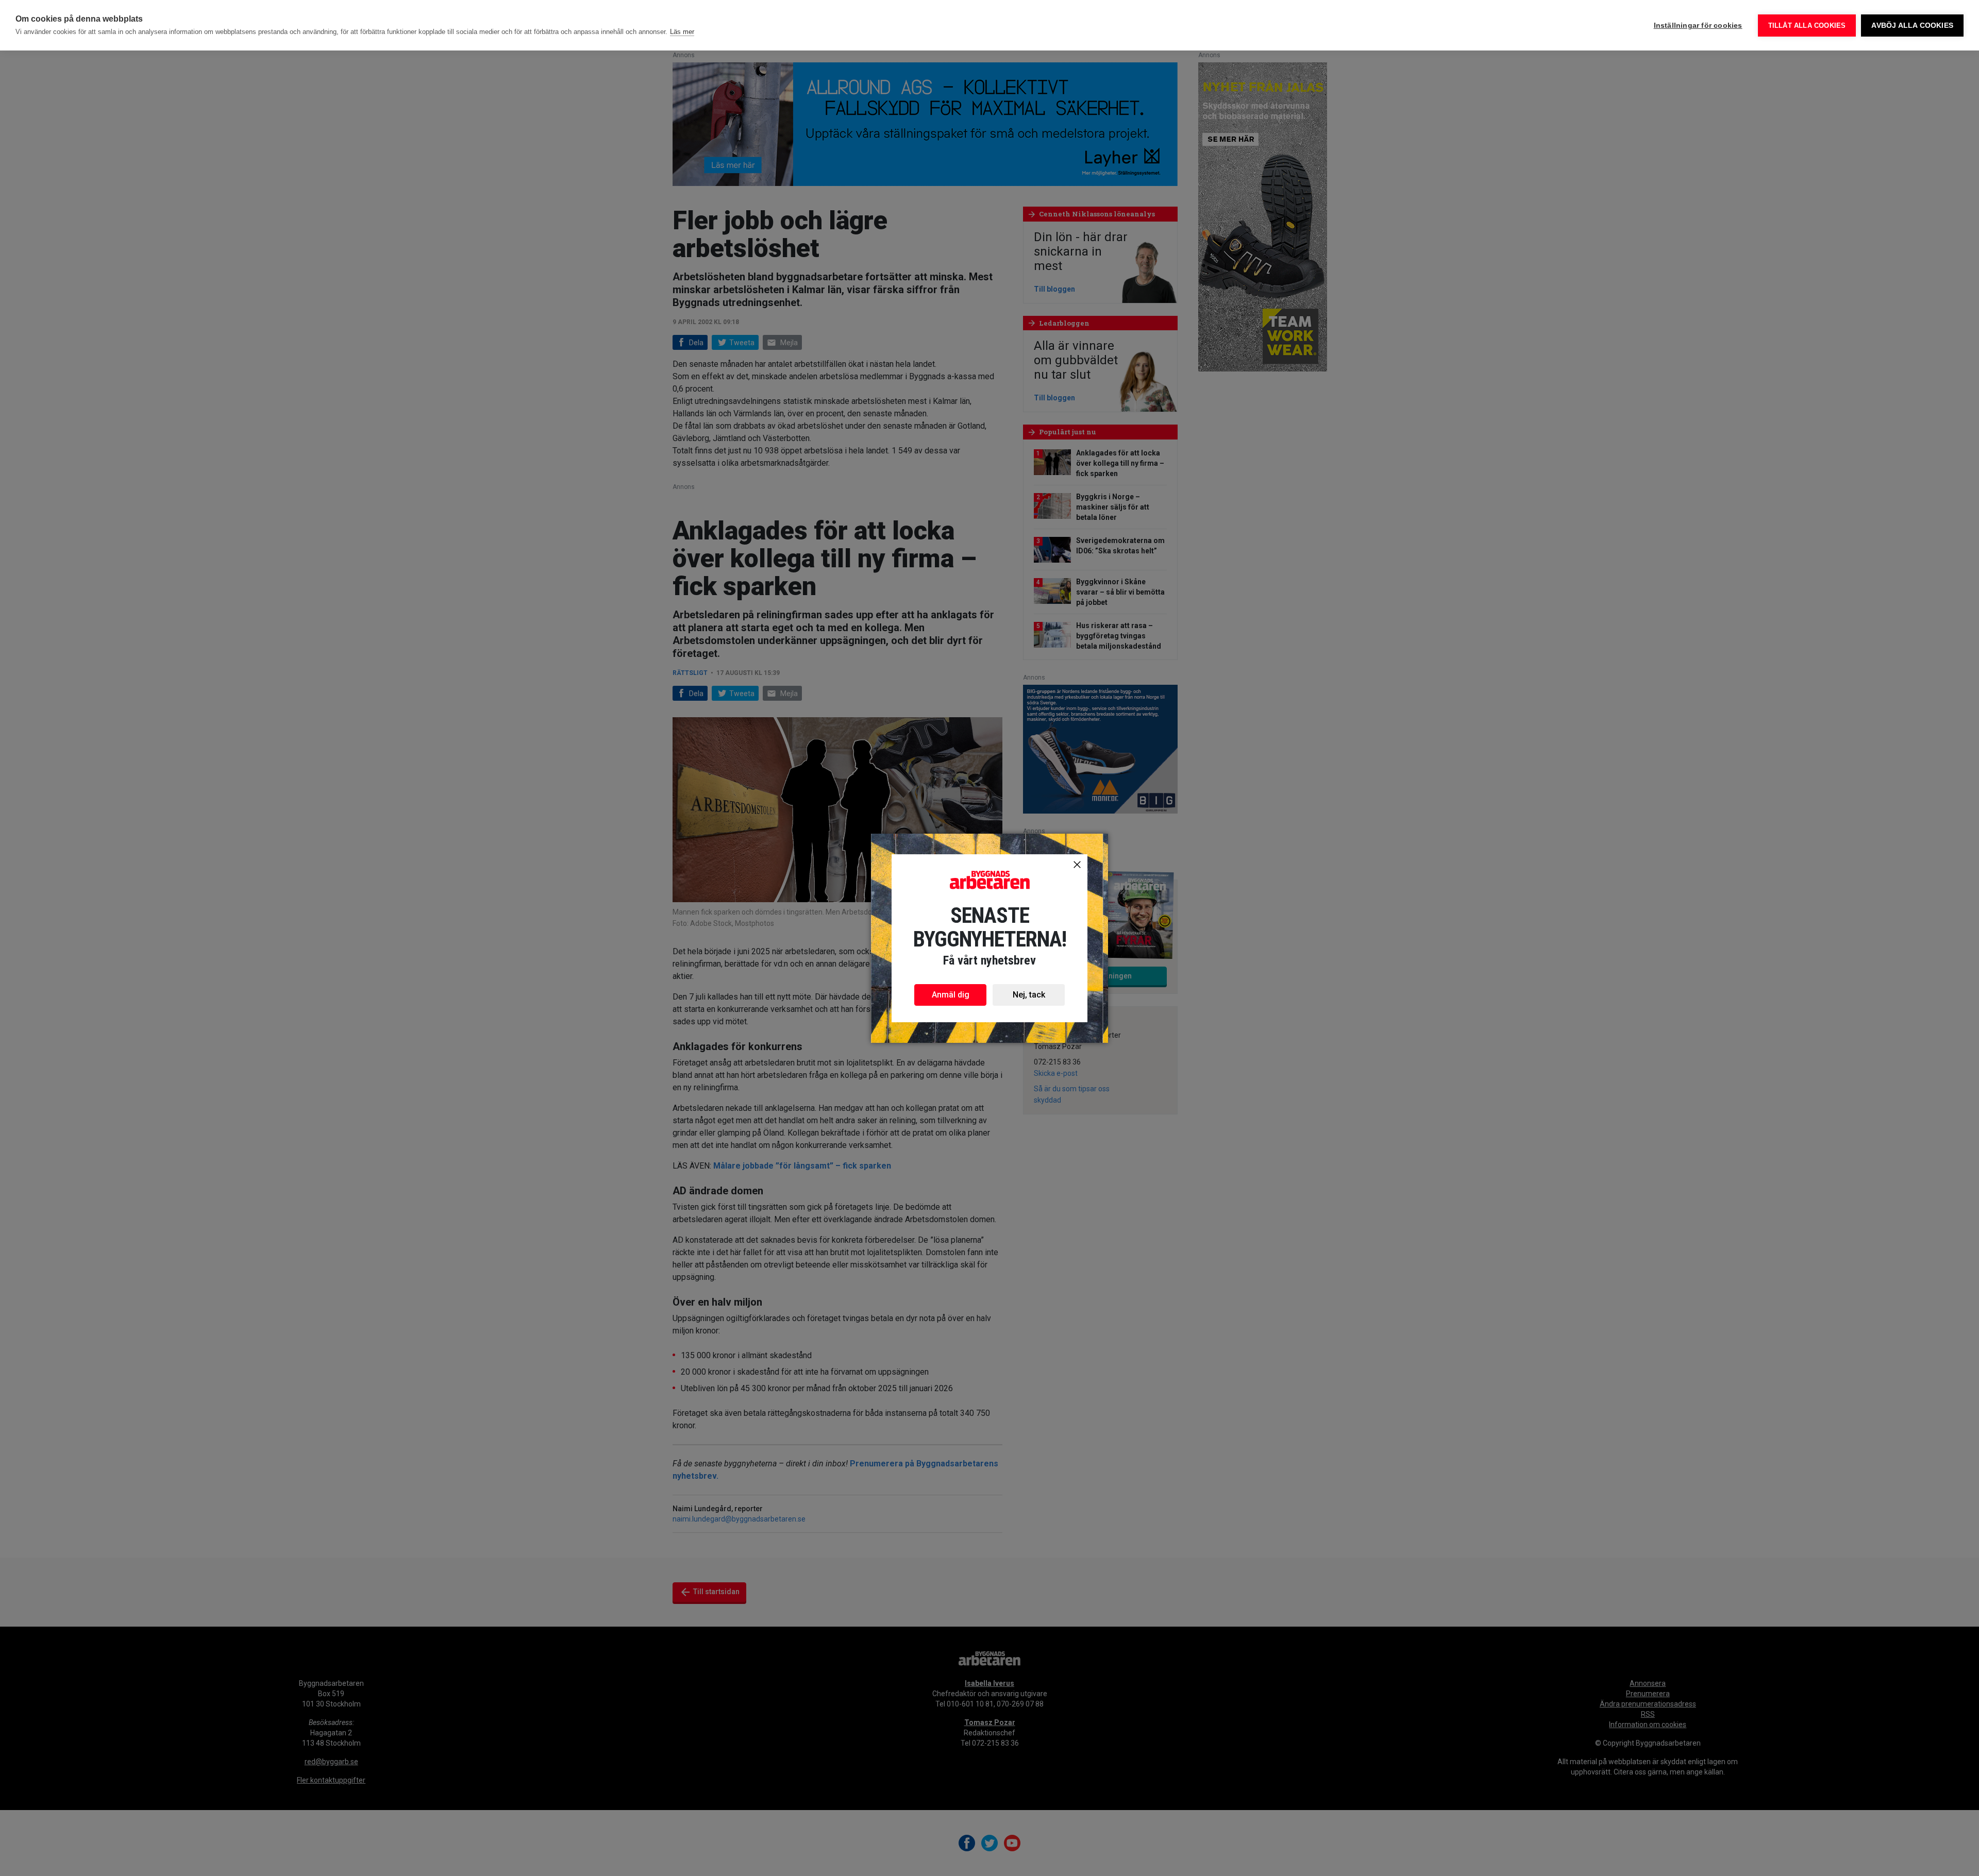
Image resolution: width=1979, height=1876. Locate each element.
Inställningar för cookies (1698, 26)
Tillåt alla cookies (1807, 26)
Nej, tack (1029, 995)
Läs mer (682, 32)
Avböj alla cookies (1912, 26)
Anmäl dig (951, 995)
